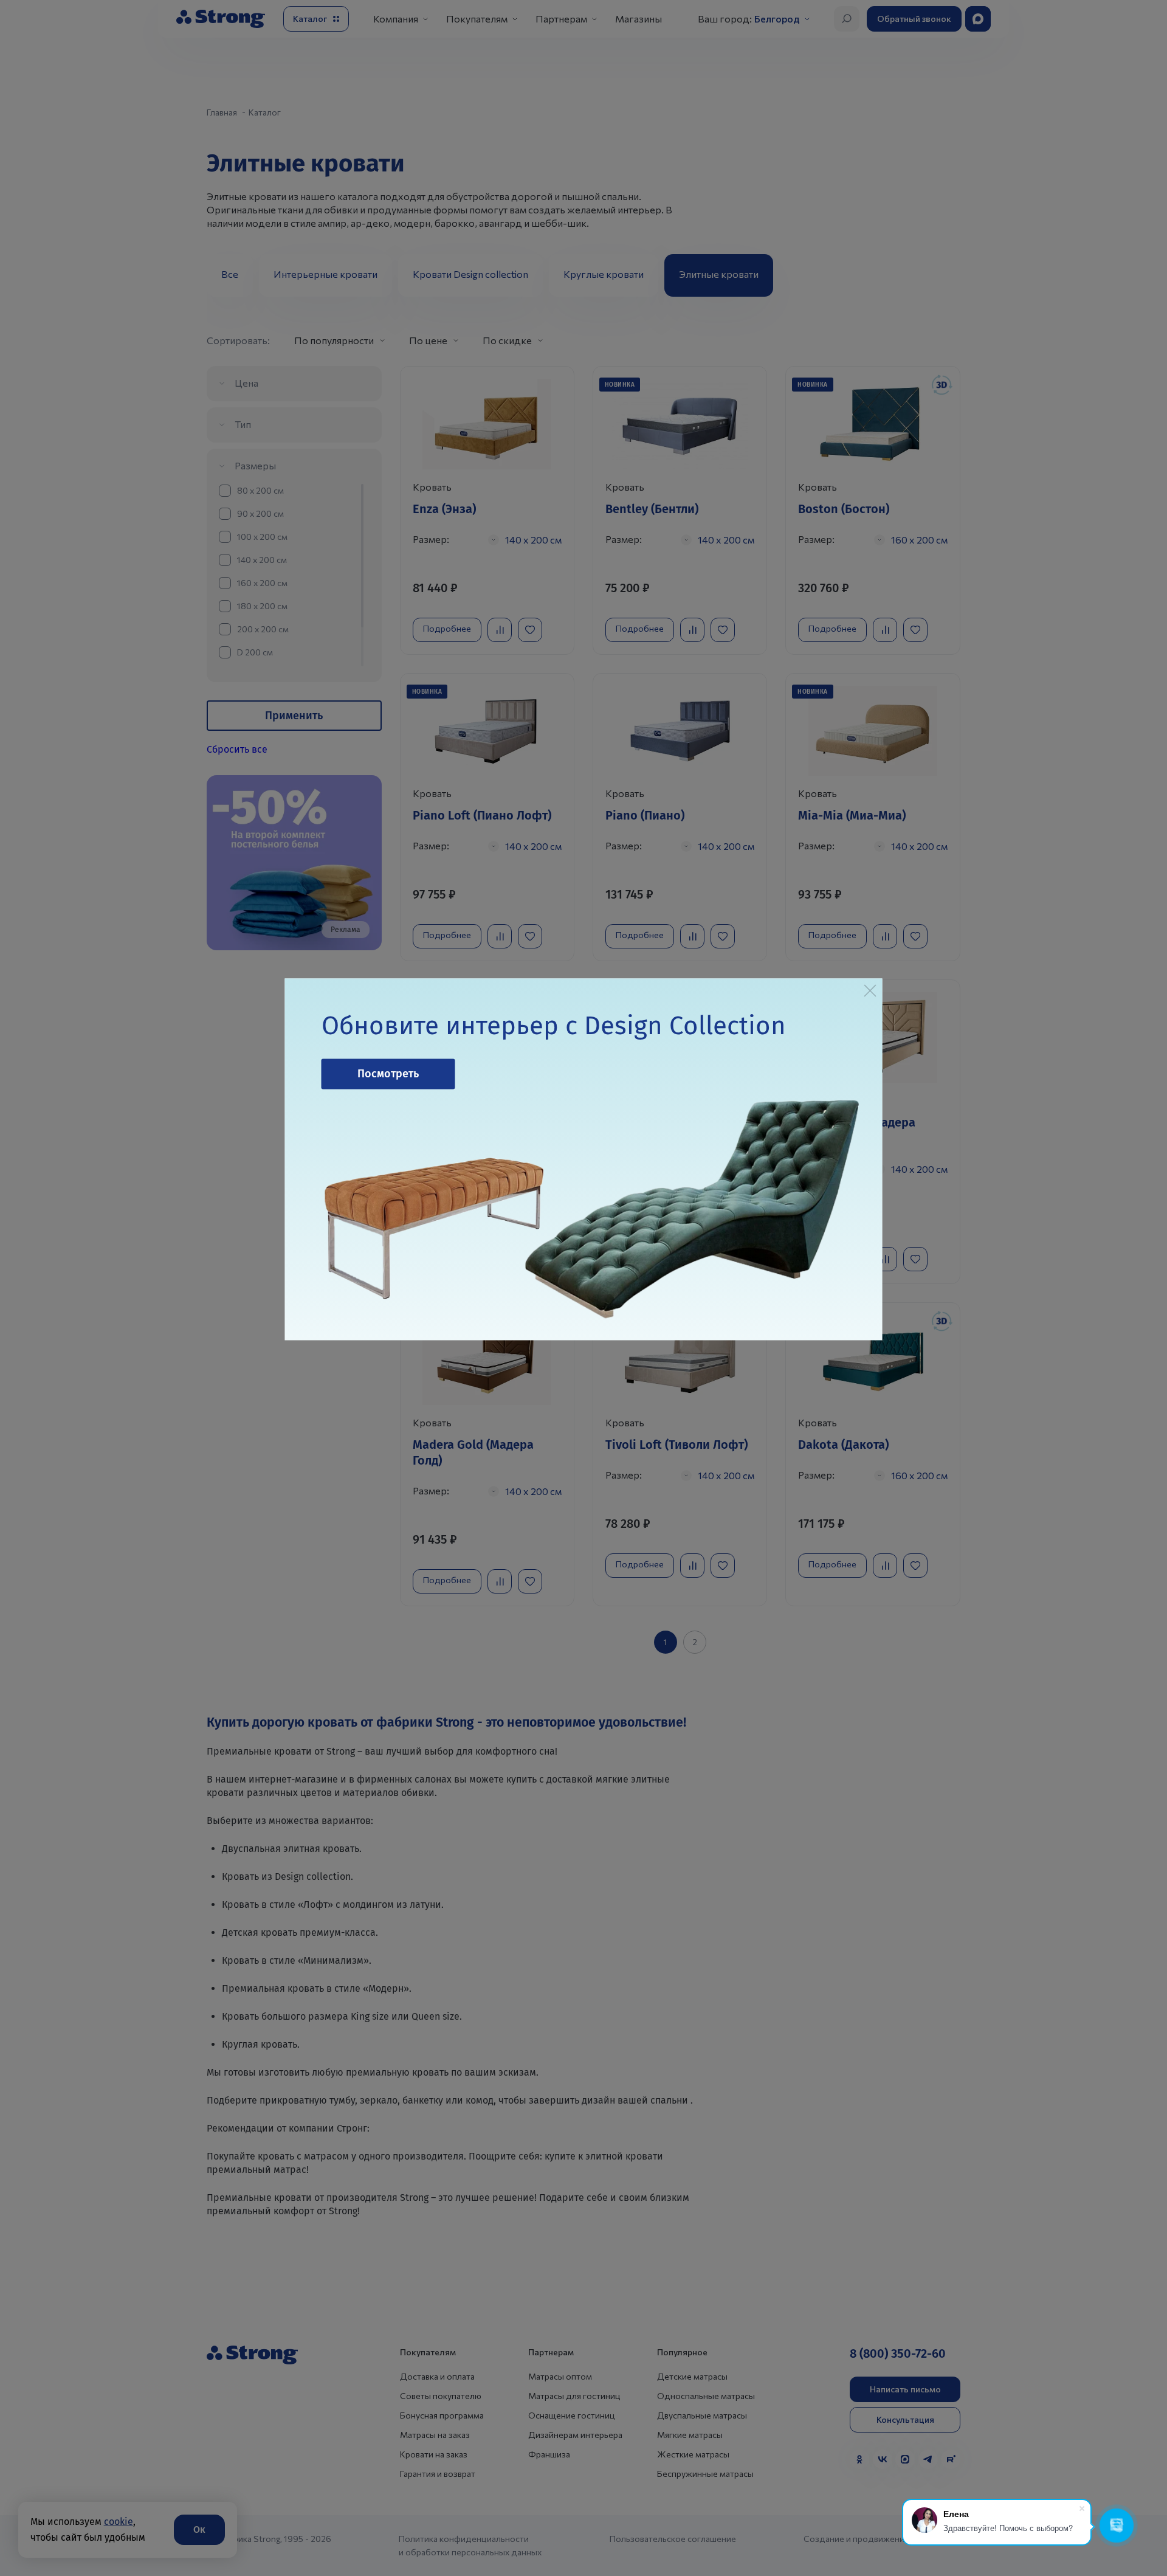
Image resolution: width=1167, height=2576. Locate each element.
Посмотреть (388, 1074)
